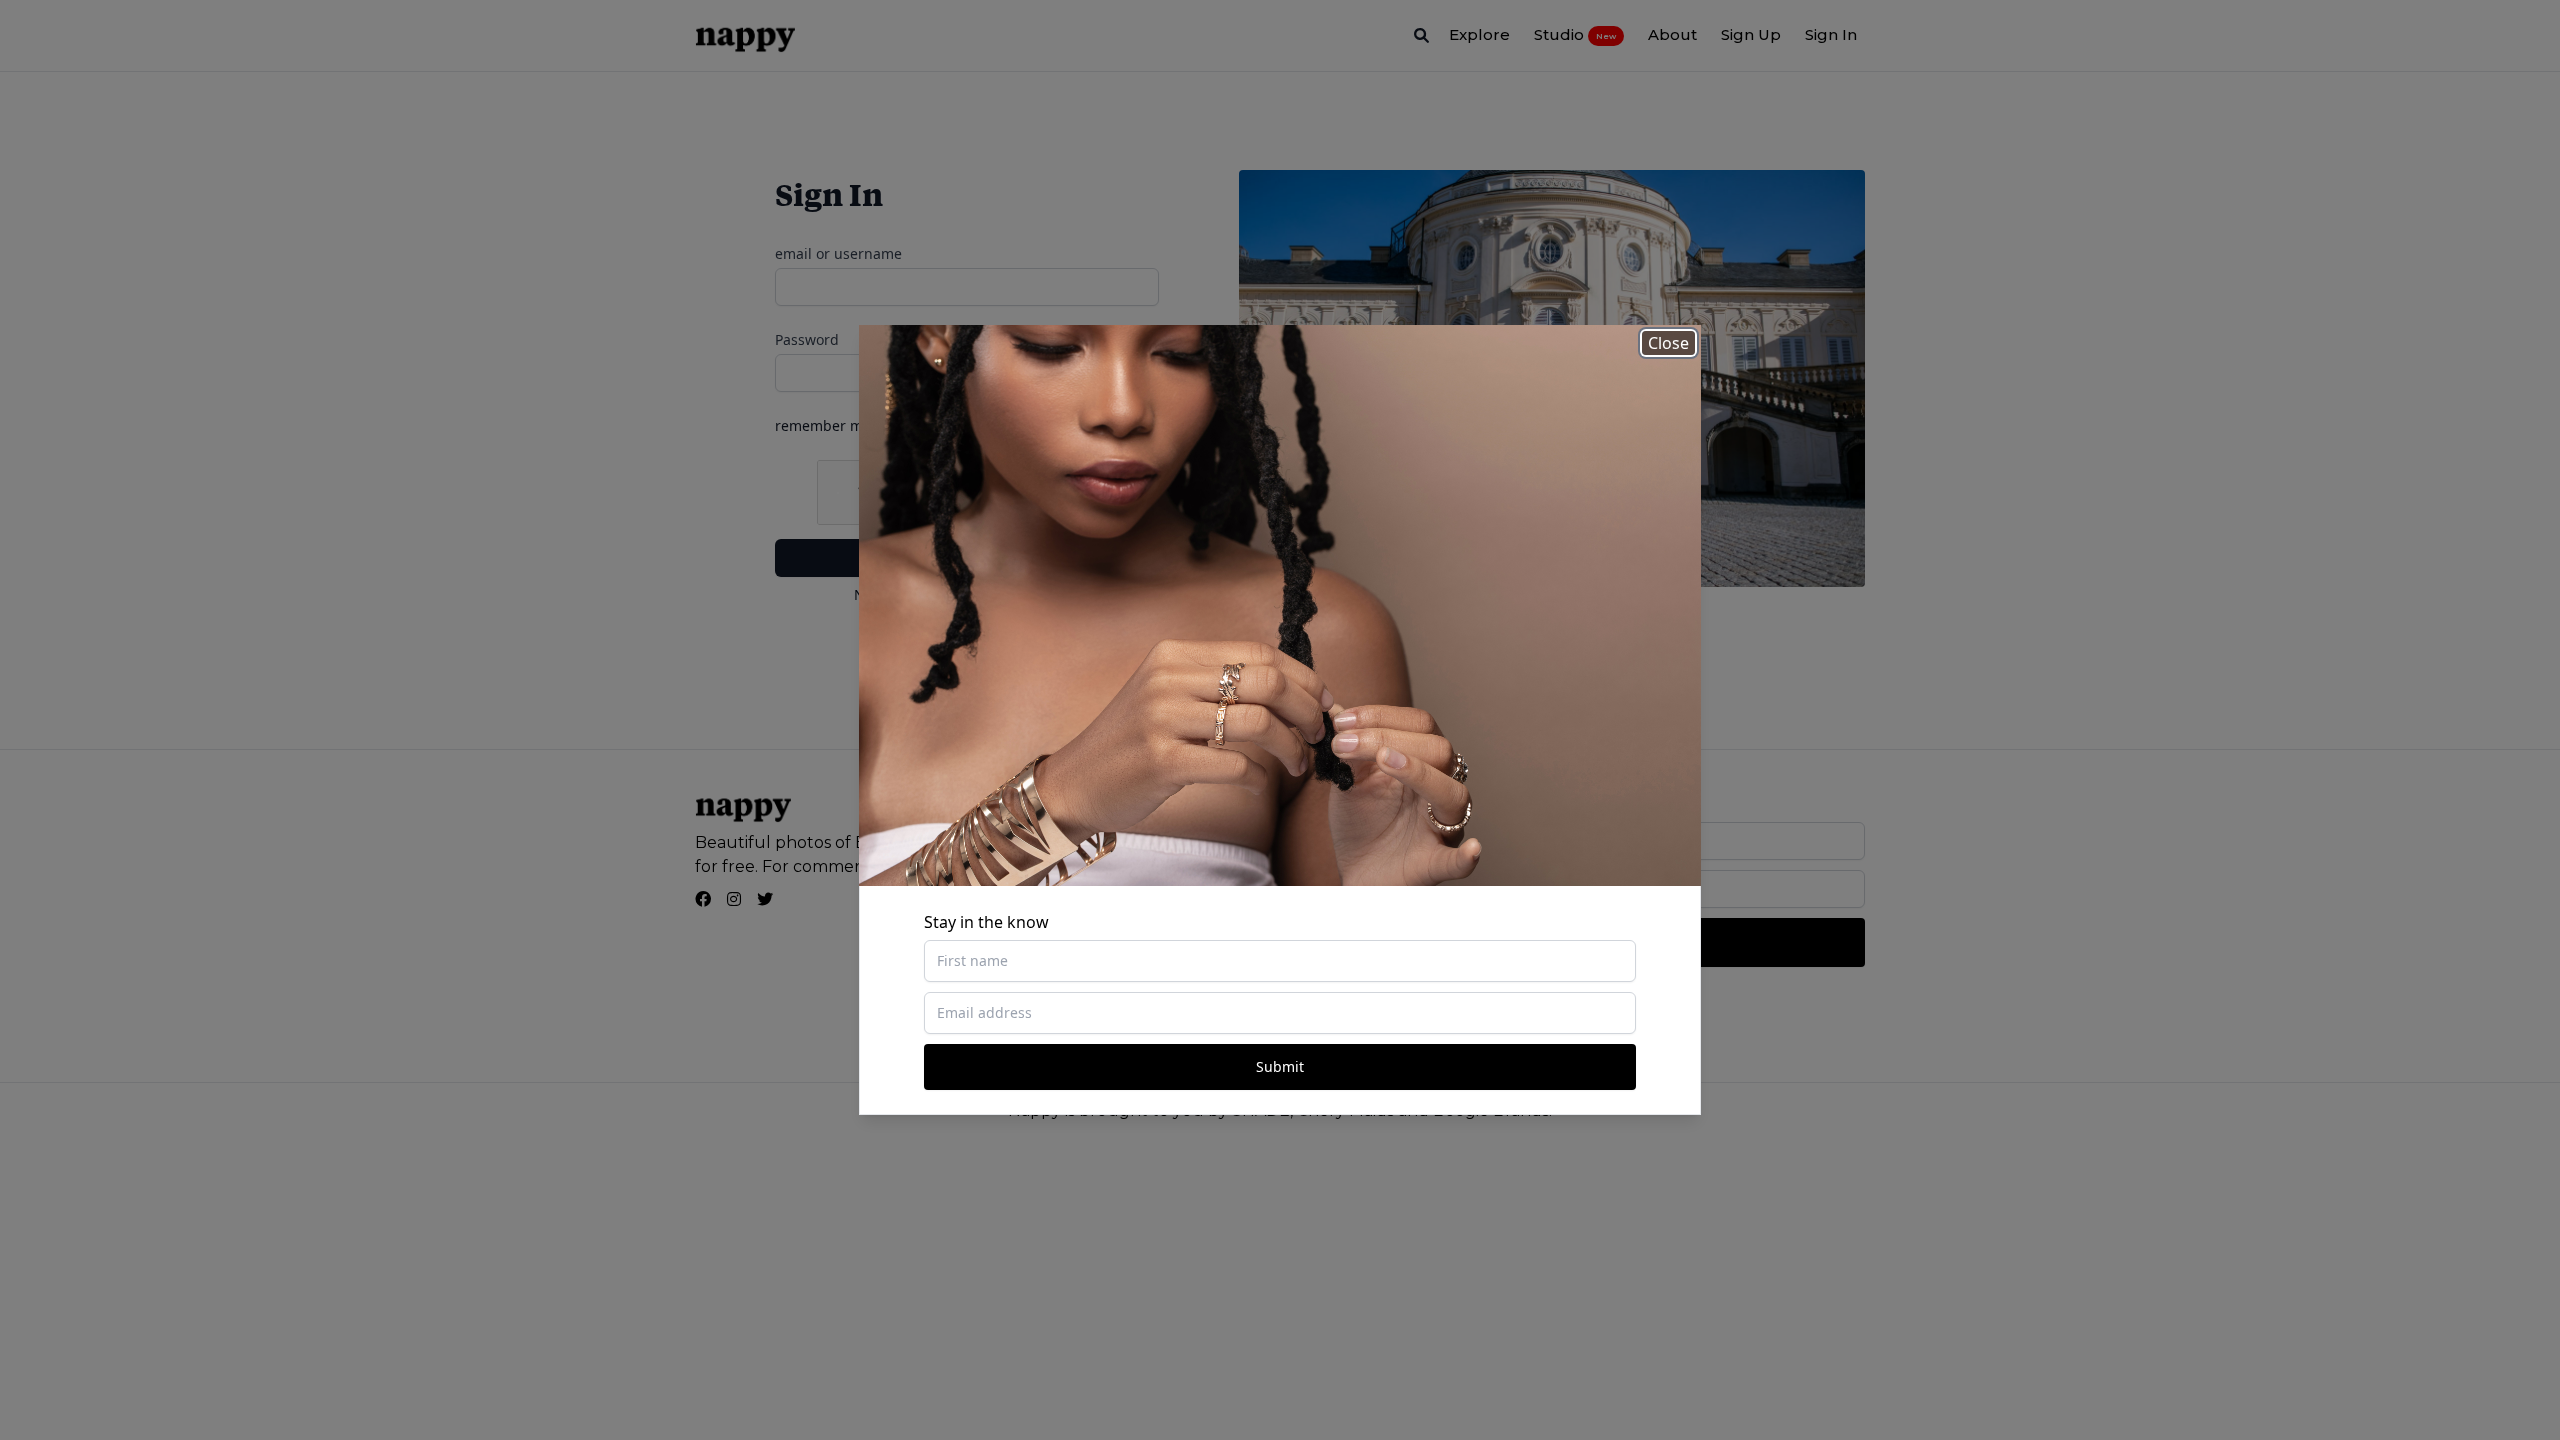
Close (1668, 343)
